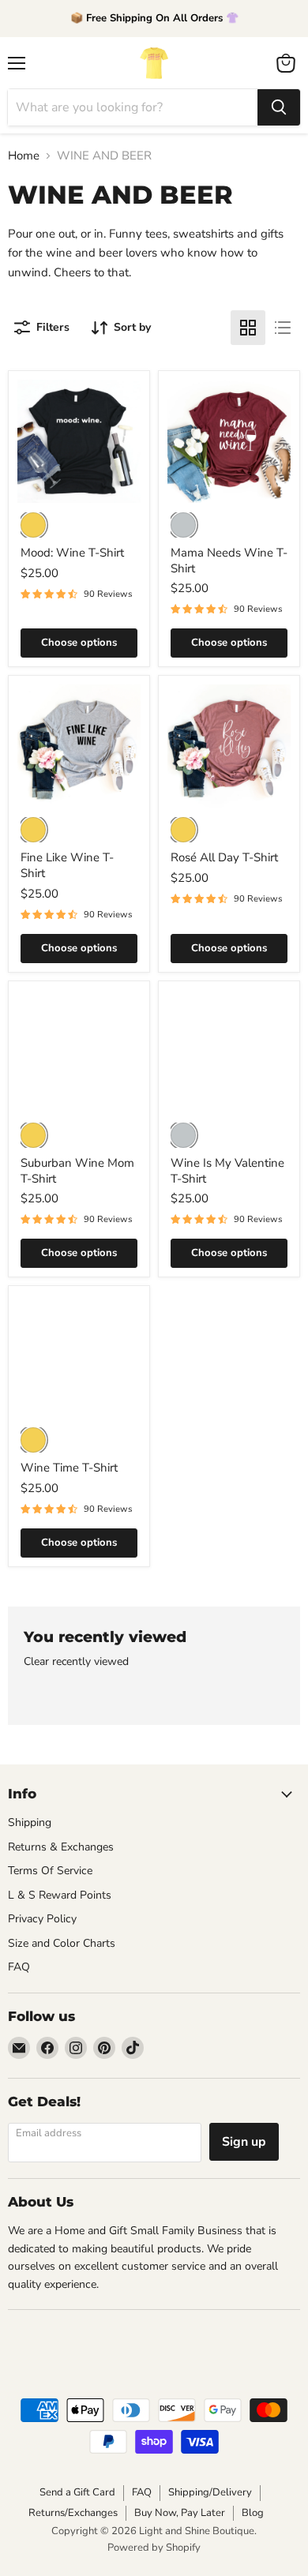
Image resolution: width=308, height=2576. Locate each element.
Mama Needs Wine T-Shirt (229, 561)
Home (24, 156)
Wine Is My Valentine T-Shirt (227, 1171)
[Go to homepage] (154, 63)
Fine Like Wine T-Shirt (67, 865)
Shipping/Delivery (210, 2492)
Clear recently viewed (76, 1662)
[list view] (283, 328)
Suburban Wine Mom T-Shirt (77, 1171)
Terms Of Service (50, 1871)
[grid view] (248, 328)
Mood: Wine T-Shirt (72, 553)
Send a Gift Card (77, 2492)
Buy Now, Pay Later (180, 2513)
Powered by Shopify (154, 2548)
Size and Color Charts (62, 1943)
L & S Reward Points (60, 1895)
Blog (253, 2513)
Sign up (244, 2142)
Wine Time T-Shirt (69, 1468)
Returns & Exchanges (61, 1847)
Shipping (30, 1822)
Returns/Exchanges (73, 2513)
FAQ (19, 1967)
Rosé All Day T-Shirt (224, 857)
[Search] (279, 107)
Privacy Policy (42, 1919)
